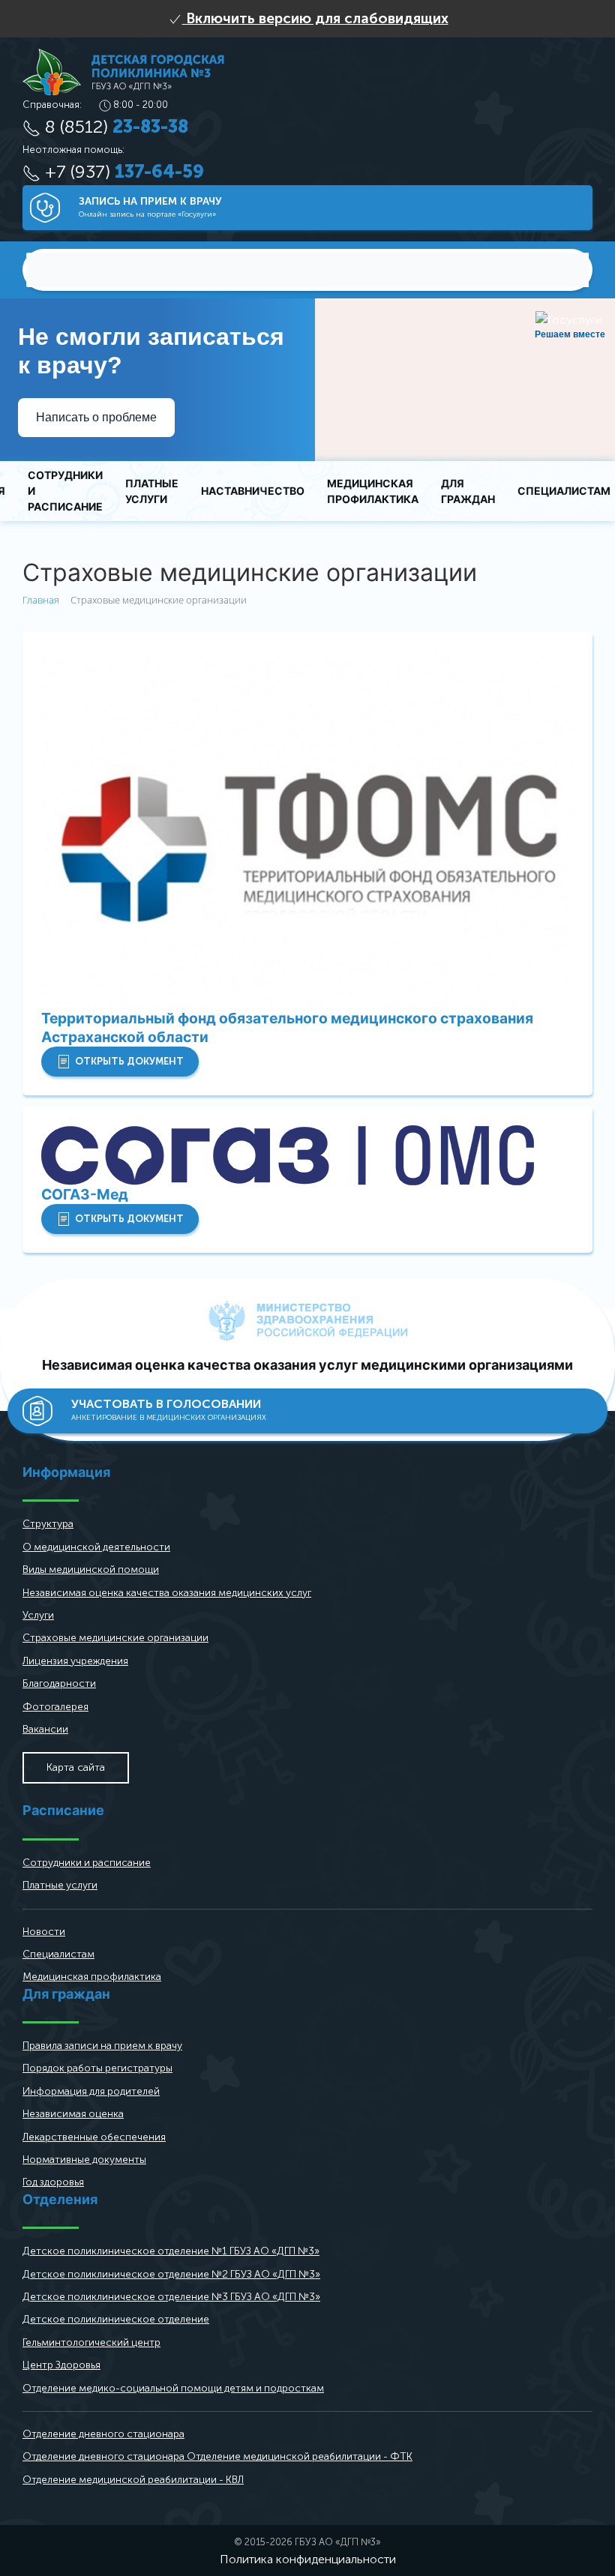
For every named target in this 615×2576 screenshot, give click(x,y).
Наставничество (253, 491)
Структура (48, 1524)
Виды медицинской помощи (91, 1570)
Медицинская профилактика (373, 491)
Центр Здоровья (61, 2365)
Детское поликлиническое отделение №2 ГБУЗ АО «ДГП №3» (171, 2274)
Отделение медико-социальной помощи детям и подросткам (173, 2388)
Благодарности (59, 1683)
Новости (44, 1932)
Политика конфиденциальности (308, 2559)
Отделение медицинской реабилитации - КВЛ (133, 2480)
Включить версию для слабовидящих (315, 18)
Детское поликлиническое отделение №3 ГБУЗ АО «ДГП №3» (171, 2297)
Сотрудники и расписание (65, 491)
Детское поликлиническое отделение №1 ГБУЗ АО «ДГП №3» (171, 2251)
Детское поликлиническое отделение (116, 2319)
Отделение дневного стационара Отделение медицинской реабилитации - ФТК (217, 2456)
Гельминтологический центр (91, 2342)
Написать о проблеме (96, 417)
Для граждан (468, 491)
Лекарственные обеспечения (94, 2137)
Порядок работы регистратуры (97, 2068)
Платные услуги (152, 491)
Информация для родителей (91, 2091)
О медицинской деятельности (96, 1547)
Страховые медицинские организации (115, 1638)
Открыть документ (129, 1061)
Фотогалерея (55, 1707)
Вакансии (45, 1729)
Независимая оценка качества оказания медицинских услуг (167, 1593)
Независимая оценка (73, 2114)
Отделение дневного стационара (103, 2434)
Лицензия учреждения (75, 1661)
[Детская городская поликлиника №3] (123, 71)
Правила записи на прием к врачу (102, 2046)
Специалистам (58, 1954)
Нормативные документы (84, 2160)
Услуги (38, 1615)
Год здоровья (53, 2182)
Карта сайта (76, 1767)
